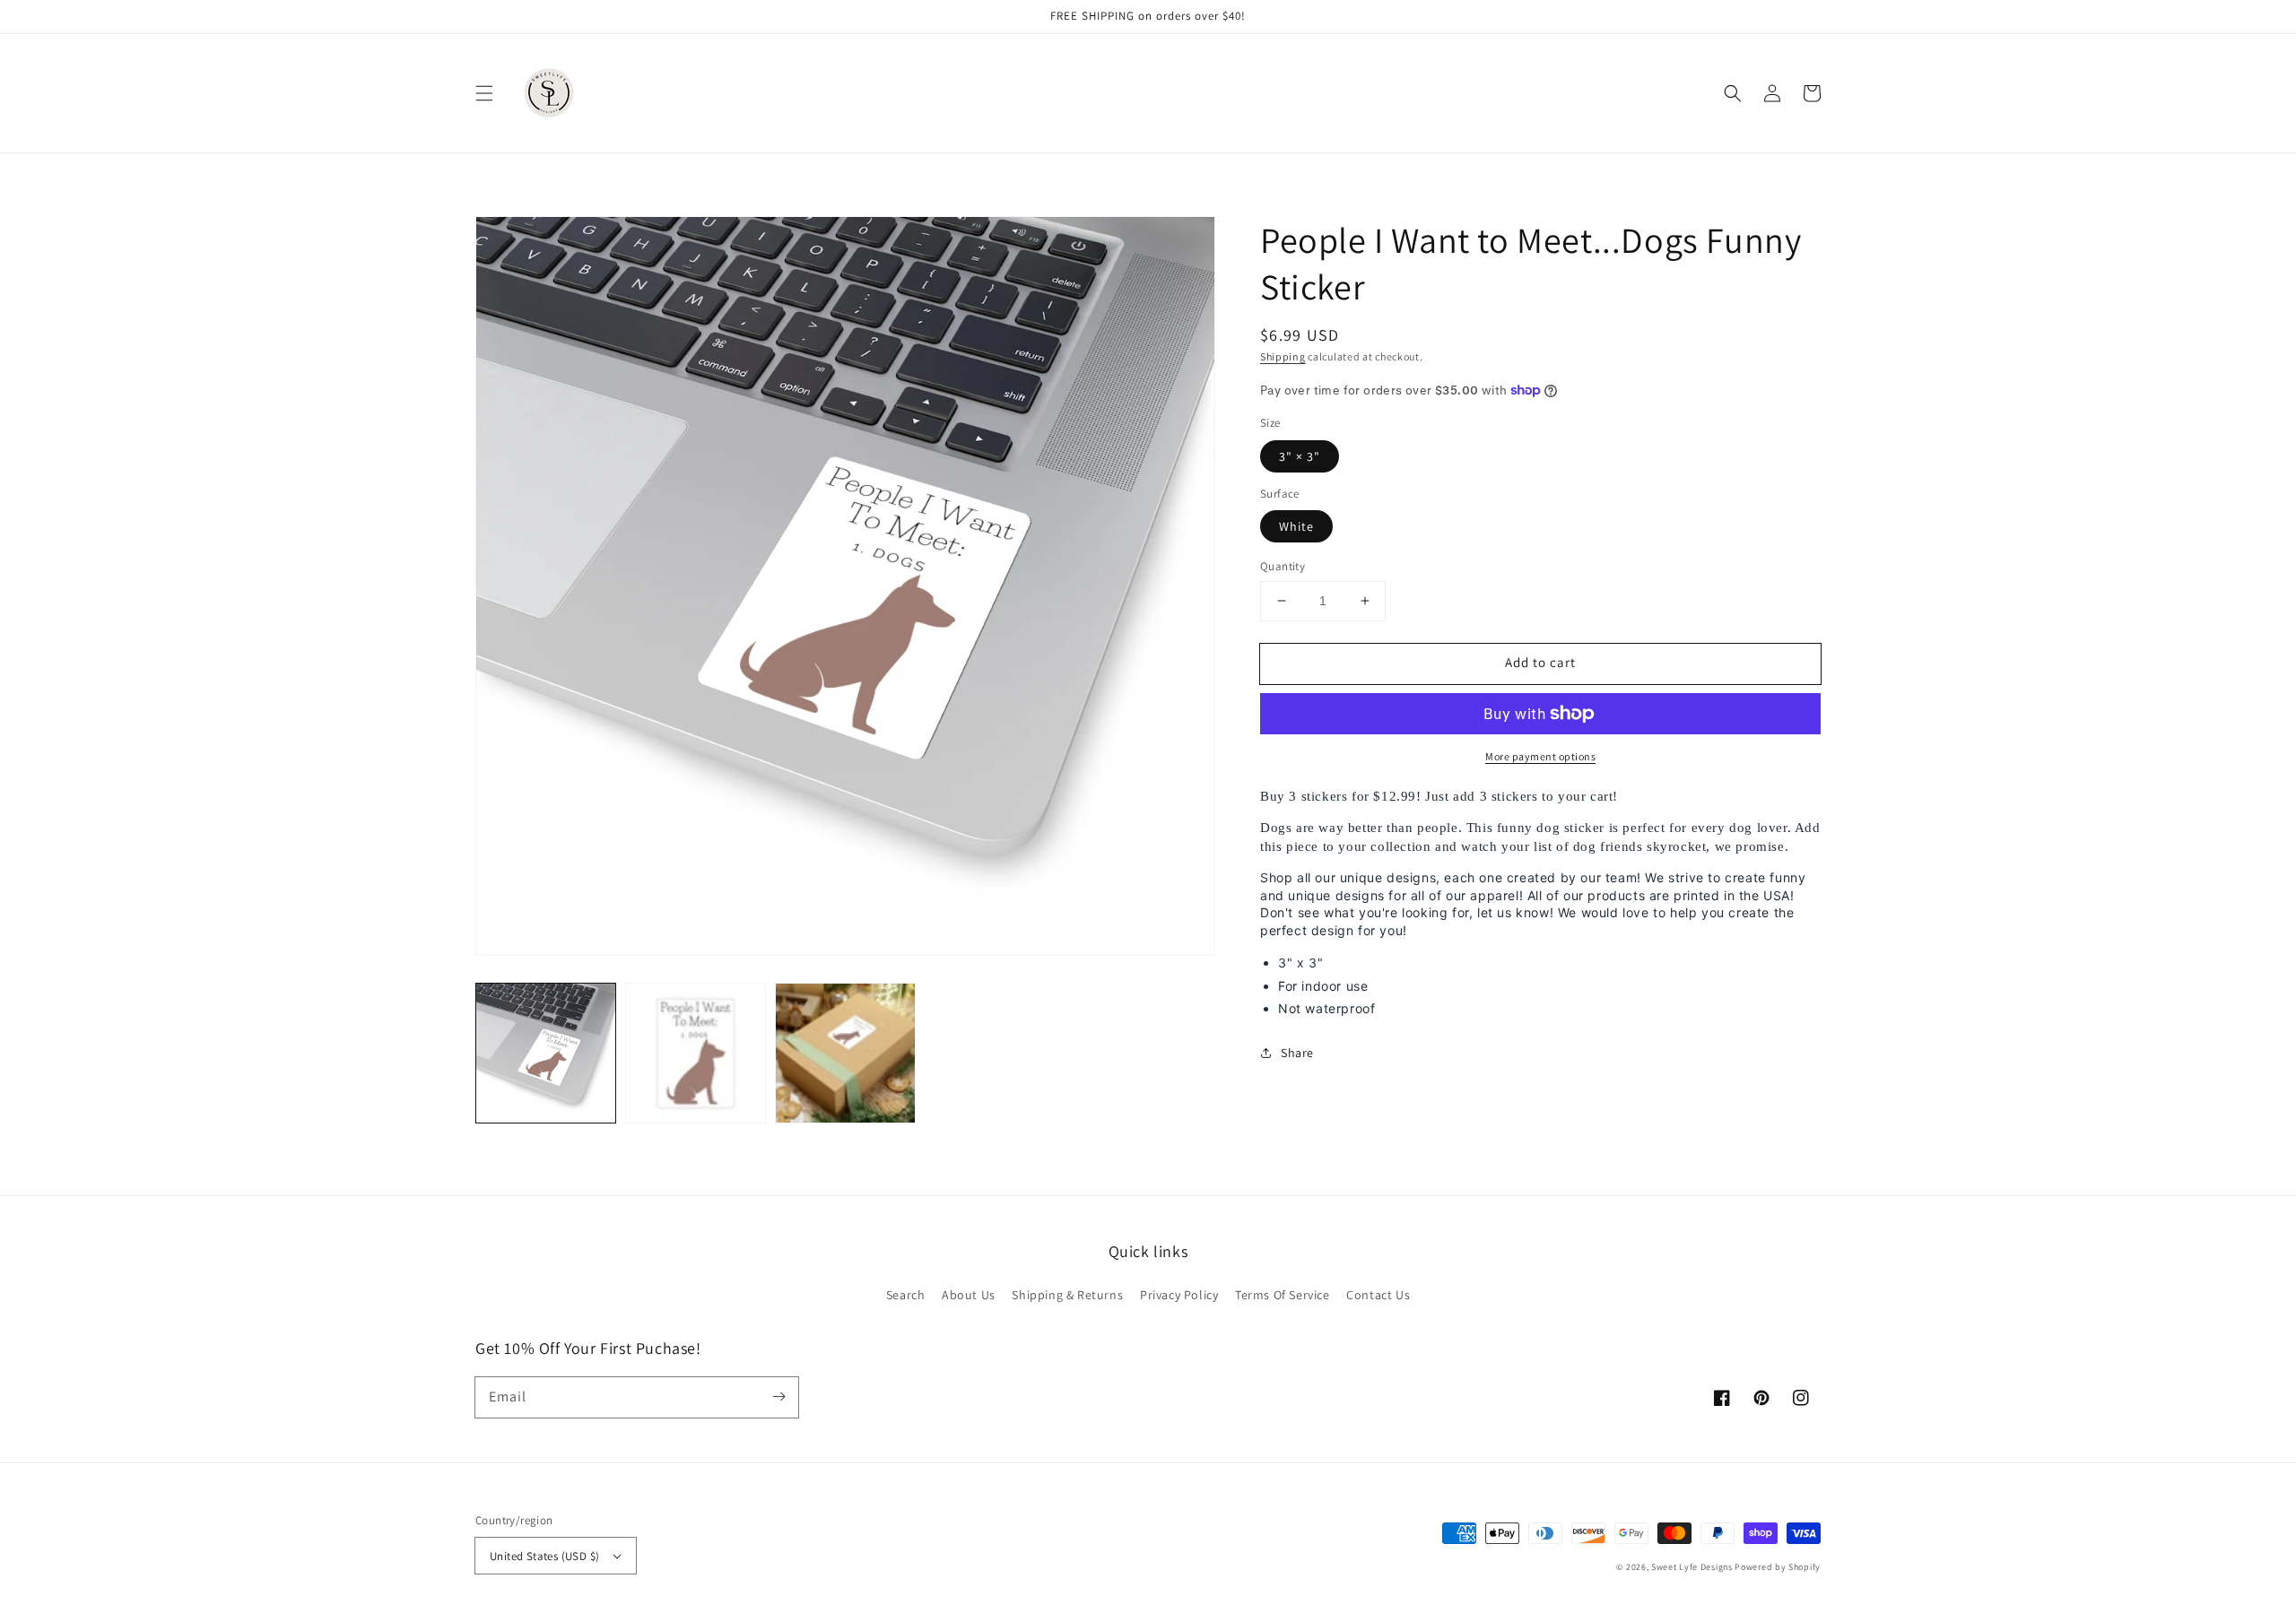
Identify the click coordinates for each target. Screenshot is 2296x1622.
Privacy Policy (1179, 1295)
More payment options (1540, 756)
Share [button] (1297, 1053)
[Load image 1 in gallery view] (546, 1053)
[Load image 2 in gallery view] (696, 1053)
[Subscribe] (778, 1397)
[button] (484, 93)
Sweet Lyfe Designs (1692, 1567)
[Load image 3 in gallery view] (845, 1053)
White (1296, 526)
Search (906, 1295)
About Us (969, 1295)
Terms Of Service (1283, 1295)
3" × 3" (1300, 456)
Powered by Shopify (1778, 1567)
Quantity (1283, 566)
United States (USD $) (544, 1556)
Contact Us (1378, 1295)
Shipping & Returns (1067, 1295)
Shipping (1283, 356)
